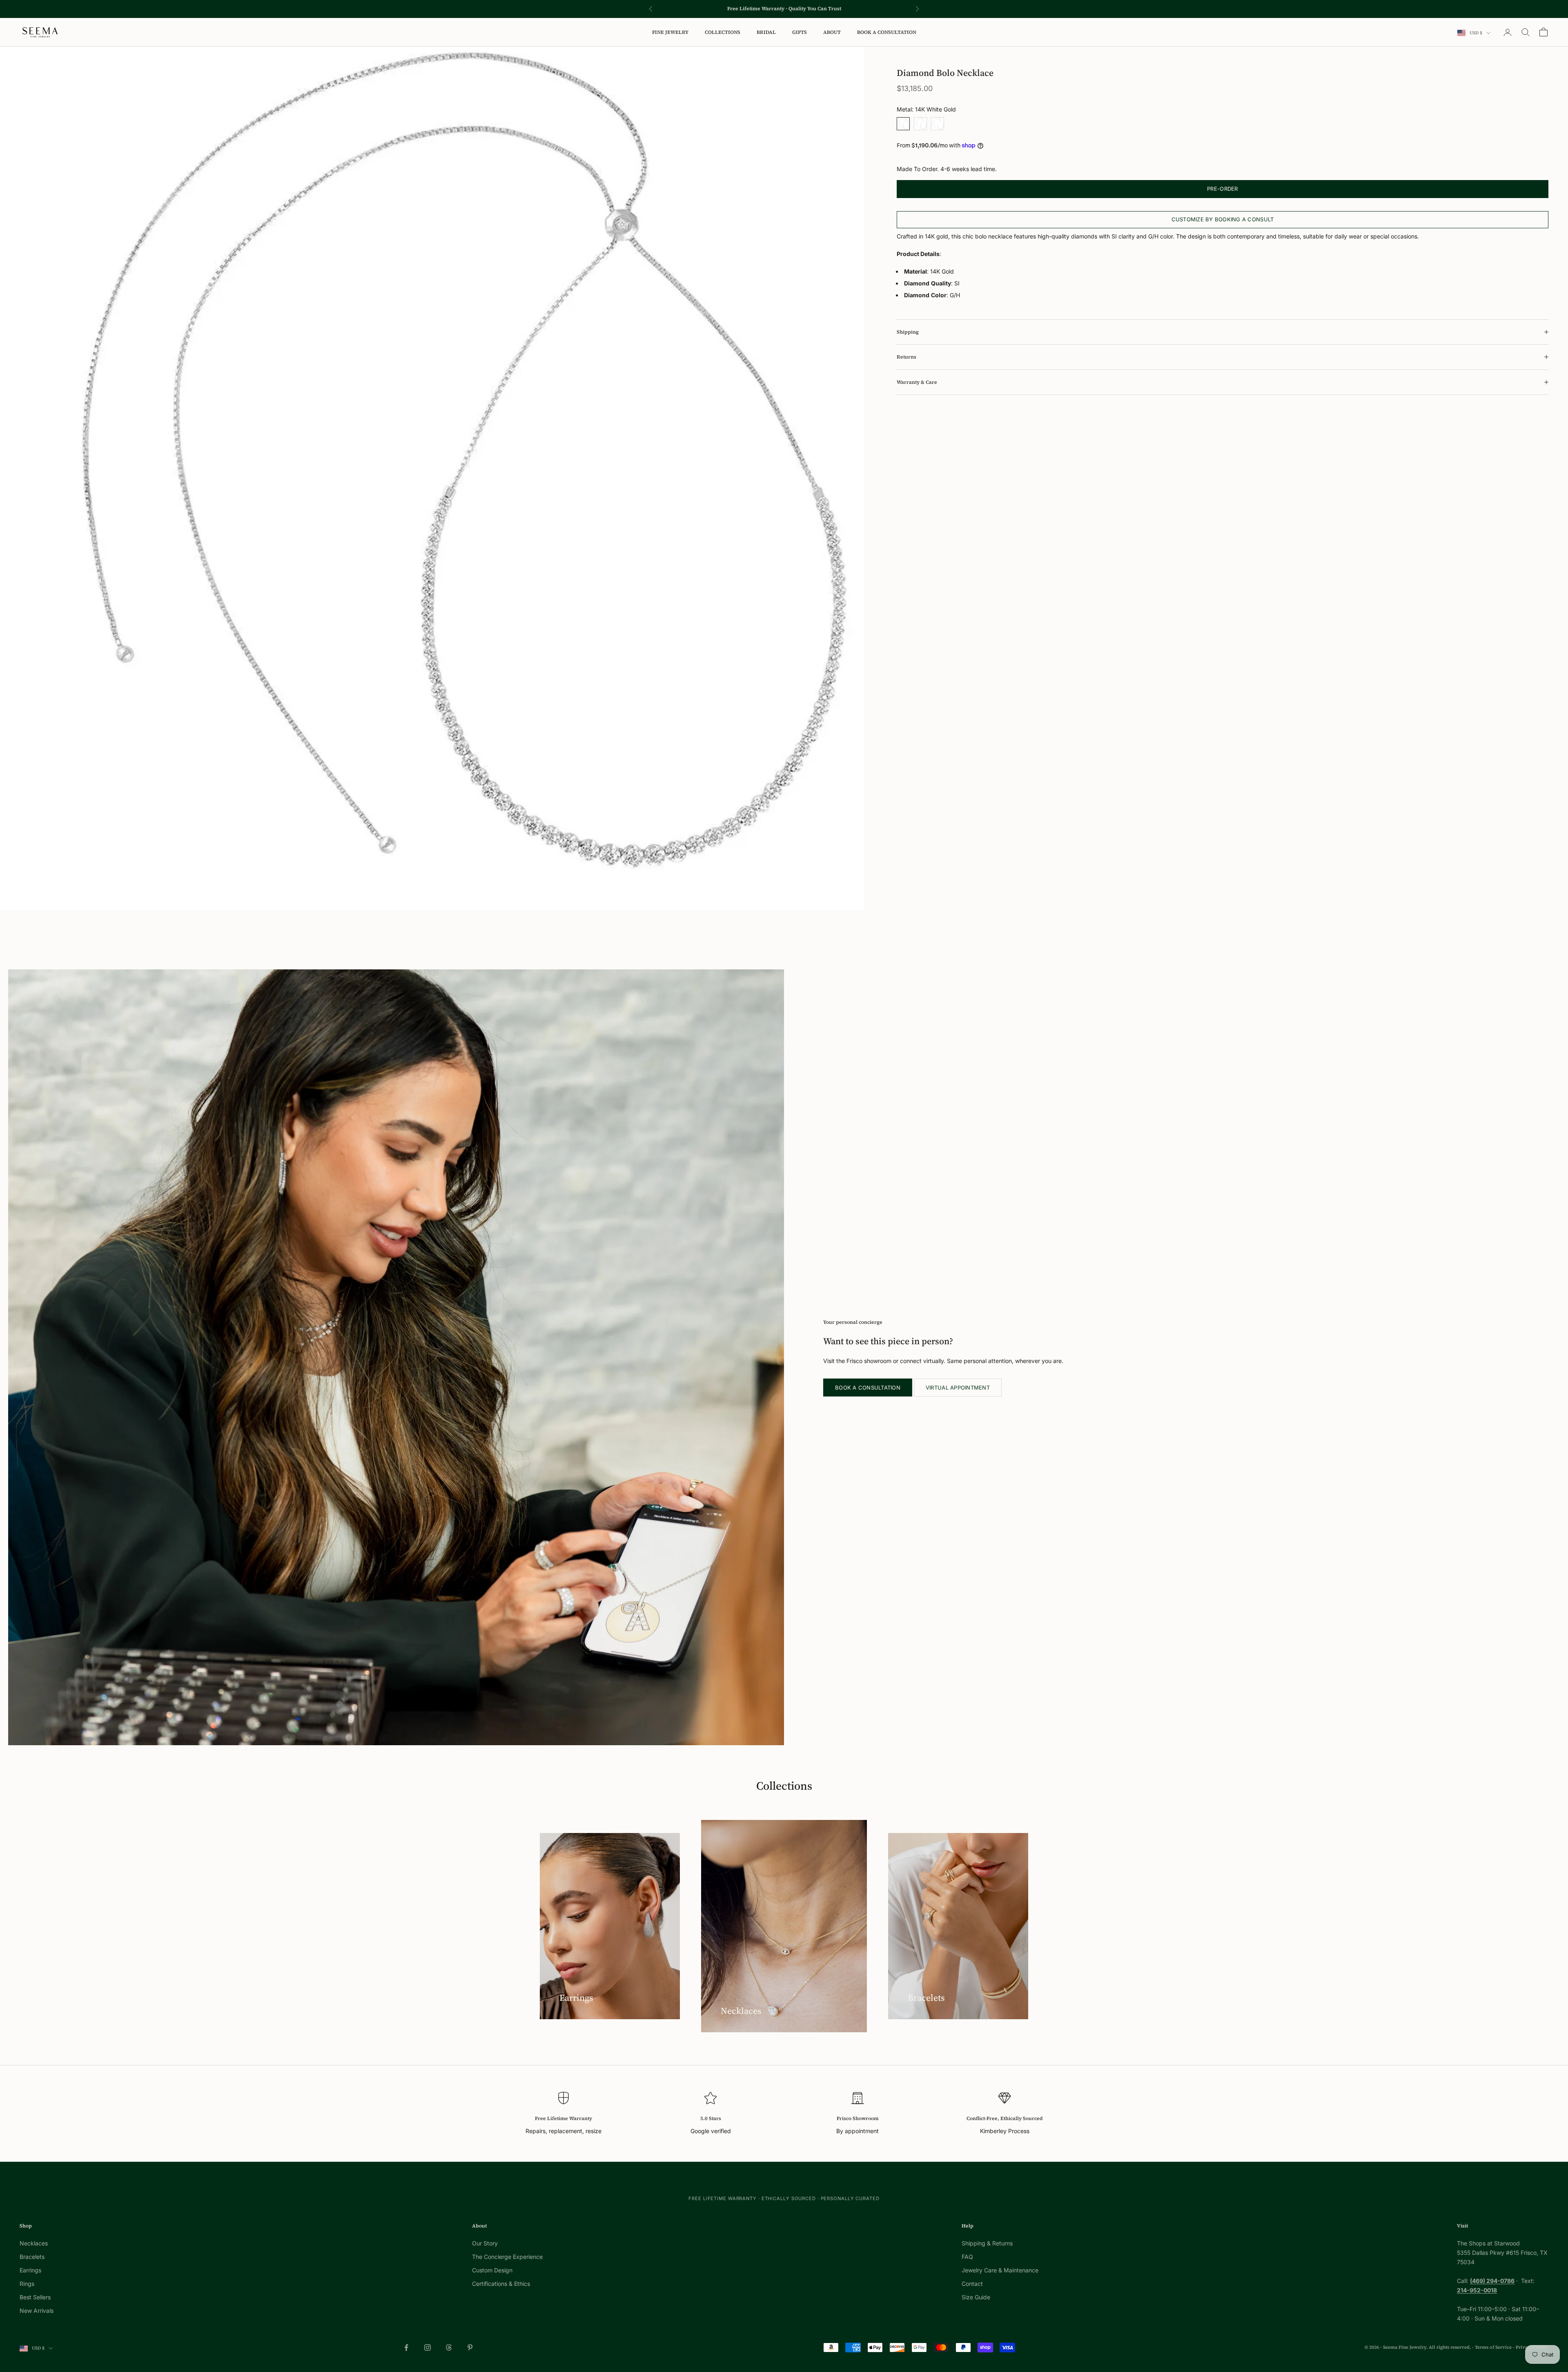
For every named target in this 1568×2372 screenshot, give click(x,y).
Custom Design (492, 2270)
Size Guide (976, 2297)
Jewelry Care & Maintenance (1000, 2270)
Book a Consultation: (731, 9)
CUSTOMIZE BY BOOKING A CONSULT (1223, 219)
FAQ (967, 2257)
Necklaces (34, 2243)
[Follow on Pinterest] (470, 2348)
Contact (972, 2284)
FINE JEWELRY (670, 32)
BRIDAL (766, 32)
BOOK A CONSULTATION (887, 32)
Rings (27, 2284)
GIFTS (800, 32)
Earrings (30, 2270)
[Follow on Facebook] (406, 2348)
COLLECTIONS (723, 32)
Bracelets (32, 2257)
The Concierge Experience (507, 2257)
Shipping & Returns (987, 2243)
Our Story (485, 2243)
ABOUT (832, 32)
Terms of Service (1493, 2347)
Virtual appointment (958, 1388)
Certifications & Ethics (501, 2284)
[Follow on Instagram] (428, 2348)
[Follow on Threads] (449, 2348)
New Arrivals (37, 2311)
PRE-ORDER (1222, 189)
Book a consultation (868, 1388)
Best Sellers (35, 2297)
